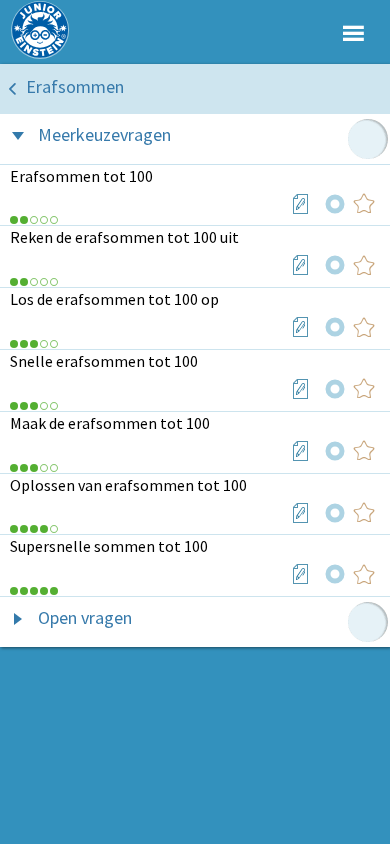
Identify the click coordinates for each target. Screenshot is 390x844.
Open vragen (85, 617)
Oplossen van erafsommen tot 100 (128, 485)
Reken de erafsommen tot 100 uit (124, 237)
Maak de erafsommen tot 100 (110, 423)
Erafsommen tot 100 (81, 176)
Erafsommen (75, 86)
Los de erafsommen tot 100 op (114, 299)
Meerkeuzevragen (104, 134)
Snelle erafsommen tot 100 (104, 361)
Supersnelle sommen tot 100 (109, 546)
